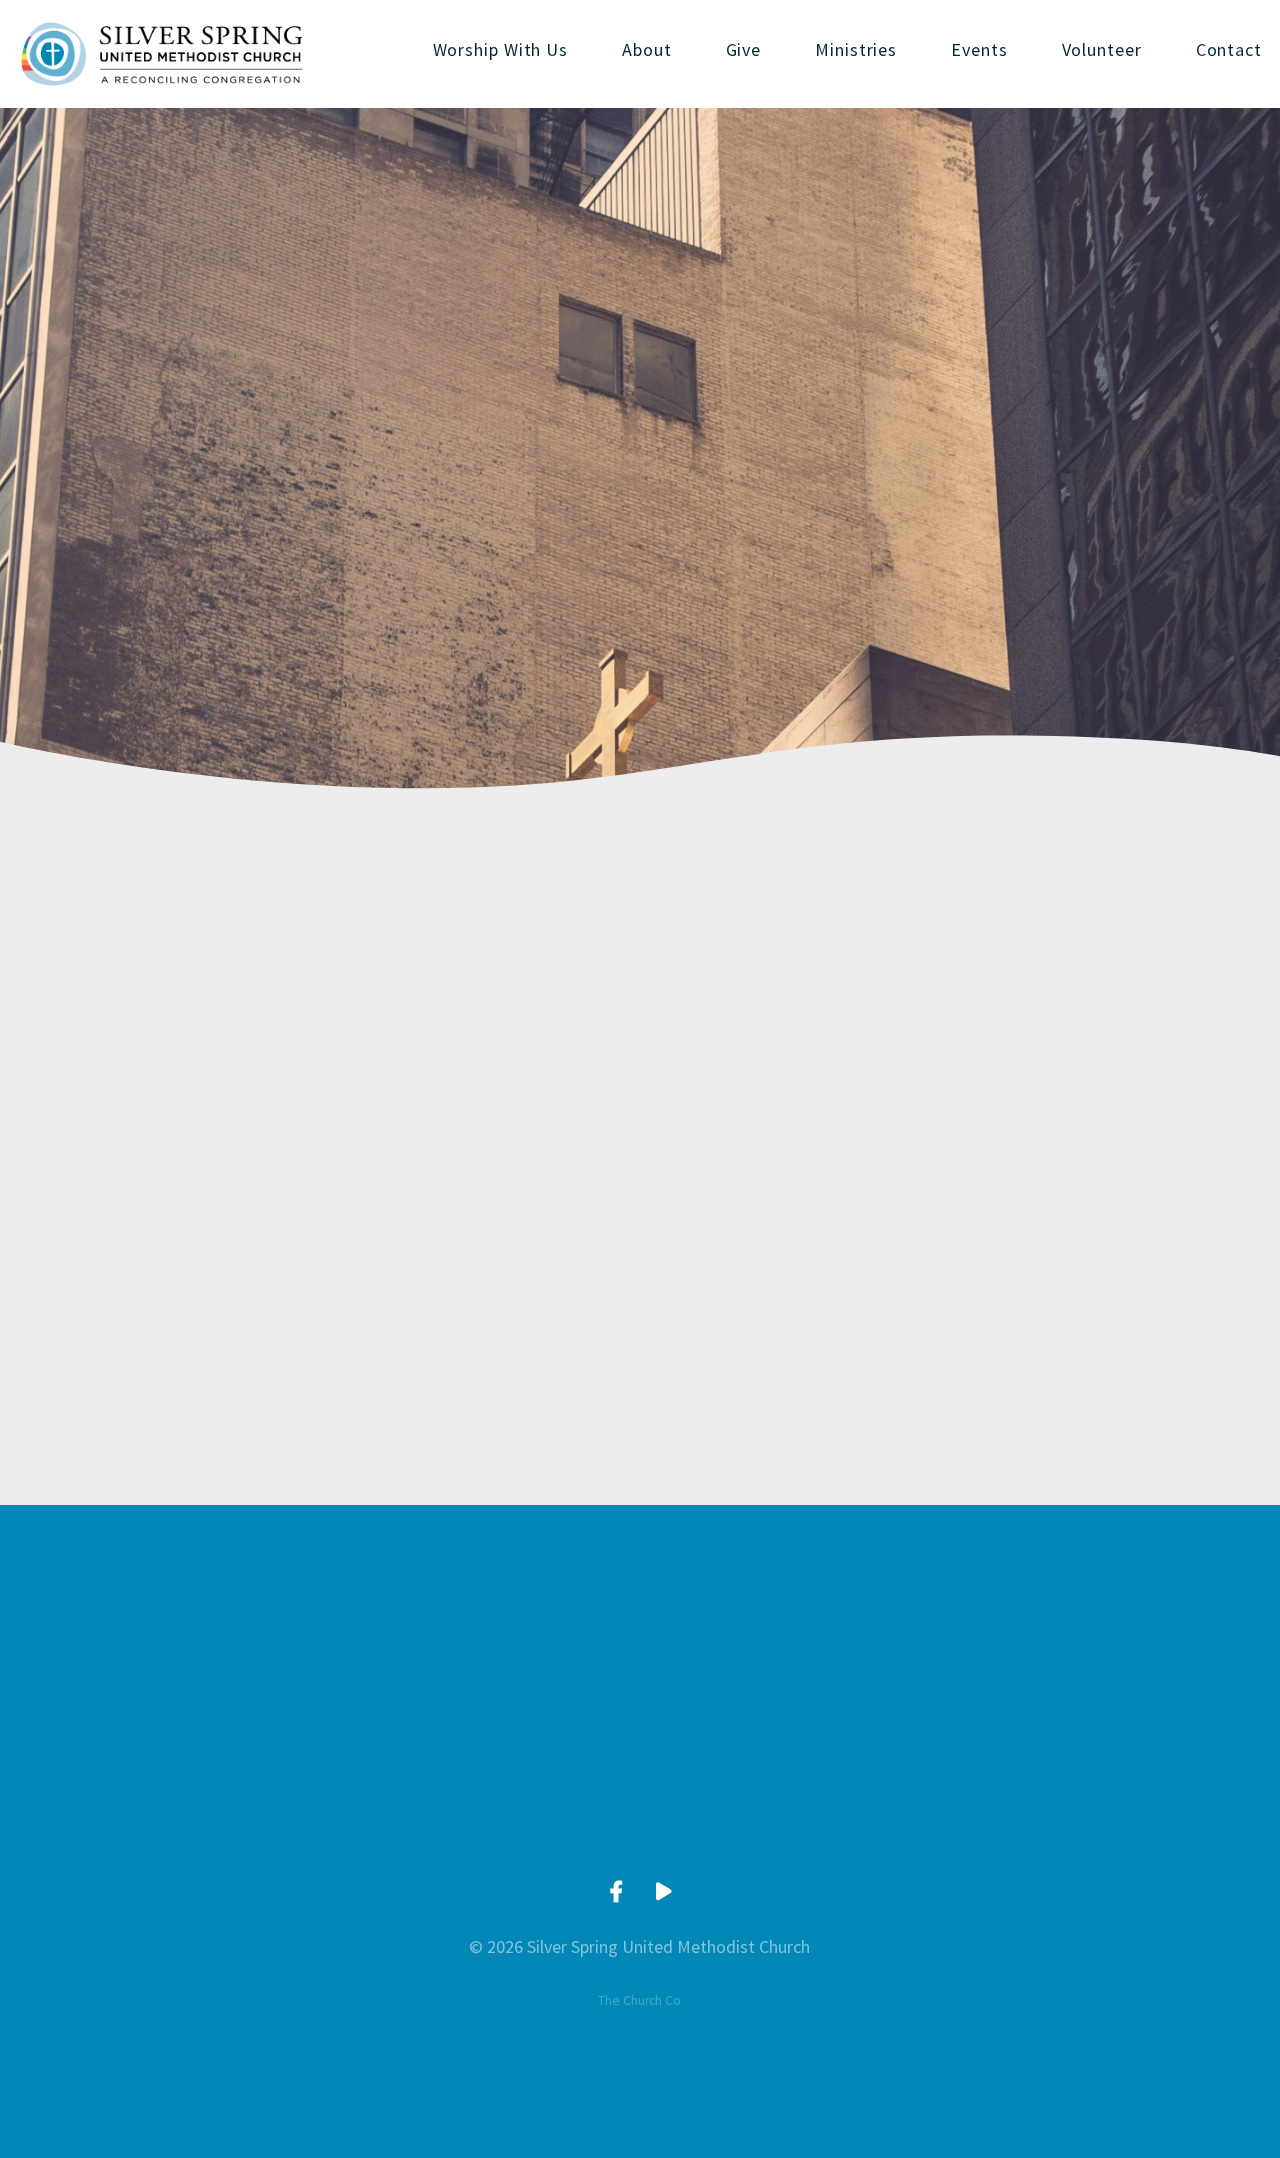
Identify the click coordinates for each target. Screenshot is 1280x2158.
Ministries (856, 51)
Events (979, 51)
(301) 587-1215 (497, 1818)
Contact (1229, 51)
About (647, 51)
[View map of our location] (783, 1700)
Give (744, 51)
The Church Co (639, 2000)
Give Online (1069, 1818)
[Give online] (1069, 1700)
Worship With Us (501, 51)
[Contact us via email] (211, 1700)
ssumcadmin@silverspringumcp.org (210, 1818)
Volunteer (1102, 51)
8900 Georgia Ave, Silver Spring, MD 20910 (783, 1818)
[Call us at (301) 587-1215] (497, 1700)
